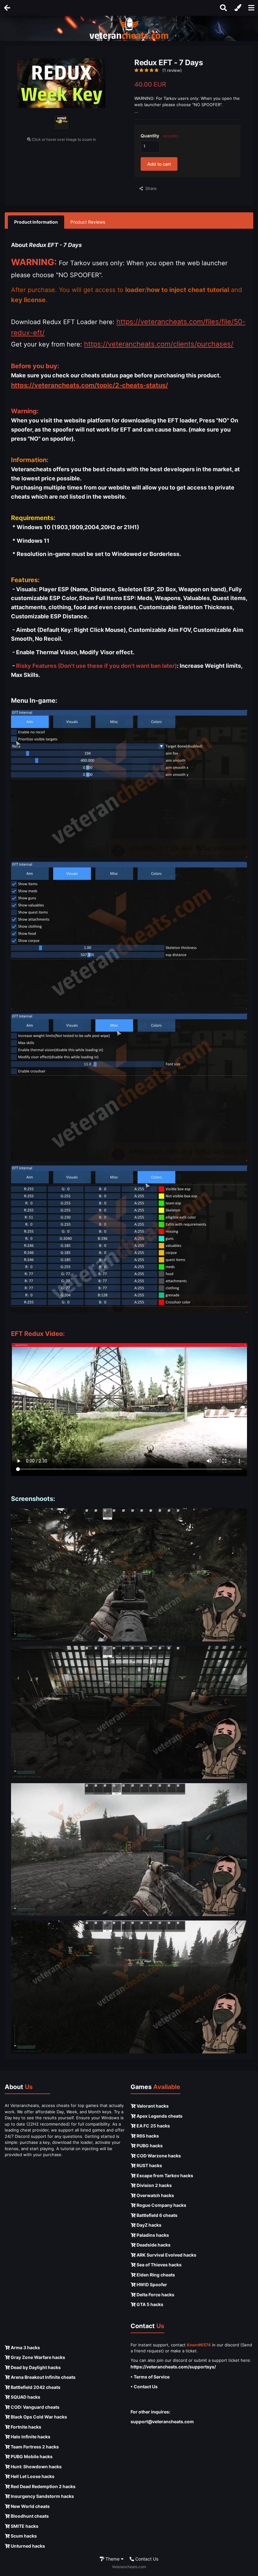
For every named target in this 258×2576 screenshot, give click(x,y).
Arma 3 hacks (25, 2347)
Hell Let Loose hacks (32, 2476)
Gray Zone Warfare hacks (37, 2357)
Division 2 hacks (154, 2185)
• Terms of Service (150, 2377)
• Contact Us (144, 2387)
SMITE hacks (24, 2526)
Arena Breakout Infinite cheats (43, 2377)
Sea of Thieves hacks (159, 2265)
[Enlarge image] (129, 783)
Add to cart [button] (159, 164)
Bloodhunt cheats (29, 2516)
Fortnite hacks (25, 2427)
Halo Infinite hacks (30, 2437)
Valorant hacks (152, 2106)
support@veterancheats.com (162, 2421)
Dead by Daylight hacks (35, 2367)
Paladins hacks (152, 2235)
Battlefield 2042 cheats (35, 2387)
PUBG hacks (149, 2146)
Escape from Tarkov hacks (164, 2175)
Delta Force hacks (155, 2295)
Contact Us (146, 2559)
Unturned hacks (27, 2546)
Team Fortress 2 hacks (34, 2447)
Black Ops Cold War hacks (38, 2417)
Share (150, 188)
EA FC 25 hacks (153, 2126)
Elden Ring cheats (155, 2275)
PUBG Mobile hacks (31, 2456)
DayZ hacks (149, 2225)
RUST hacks (149, 2165)
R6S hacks (147, 2136)
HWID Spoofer (151, 2284)
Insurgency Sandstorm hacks (42, 2496)
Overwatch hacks (155, 2195)
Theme (112, 2559)
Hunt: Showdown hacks (36, 2467)
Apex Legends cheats (159, 2116)
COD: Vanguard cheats (35, 2407)
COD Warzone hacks (158, 2156)
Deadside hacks (153, 2245)
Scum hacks (23, 2536)
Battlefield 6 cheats (157, 2215)
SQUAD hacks (25, 2397)
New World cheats (30, 2506)
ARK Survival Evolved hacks (166, 2255)
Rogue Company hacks (161, 2205)
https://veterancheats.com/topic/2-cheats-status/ (90, 385)
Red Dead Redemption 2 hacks (43, 2486)
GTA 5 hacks (149, 2304)
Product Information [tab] (36, 222)
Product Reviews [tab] (88, 222)
